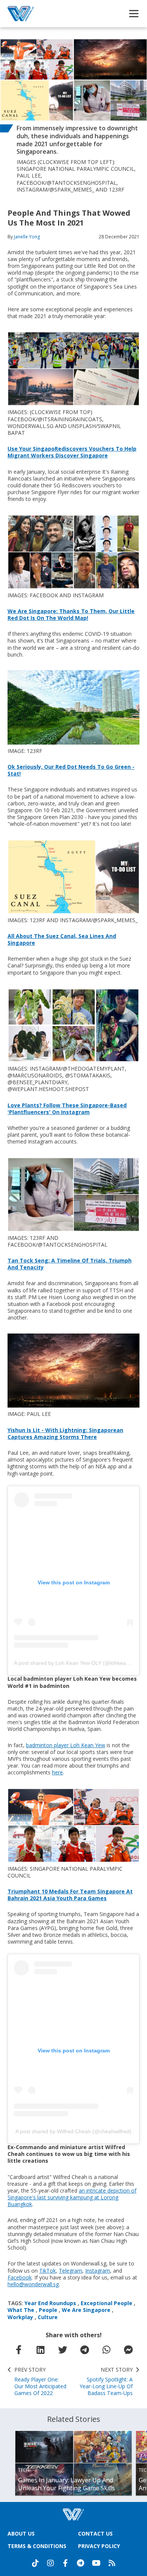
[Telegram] (81, 2563)
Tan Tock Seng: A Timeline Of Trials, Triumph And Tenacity (70, 1264)
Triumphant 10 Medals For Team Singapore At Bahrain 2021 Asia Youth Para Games (70, 1895)
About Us (21, 2534)
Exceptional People (106, 2303)
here (57, 1772)
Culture (48, 2317)
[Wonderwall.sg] (21, 14)
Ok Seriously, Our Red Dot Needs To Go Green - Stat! (71, 770)
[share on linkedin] (40, 2350)
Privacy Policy (99, 2546)
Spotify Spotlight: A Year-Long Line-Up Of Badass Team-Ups (106, 2382)
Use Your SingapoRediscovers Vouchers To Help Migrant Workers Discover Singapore (72, 452)
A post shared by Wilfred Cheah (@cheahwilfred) (73, 2131)
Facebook (20, 2277)
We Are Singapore (86, 2310)
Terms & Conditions (37, 2546)
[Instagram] (51, 2563)
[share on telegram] (84, 2350)
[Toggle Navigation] (134, 14)
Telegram (70, 2271)
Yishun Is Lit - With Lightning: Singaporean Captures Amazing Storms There (65, 1433)
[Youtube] (96, 2563)
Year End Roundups (50, 2303)
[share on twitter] (63, 2350)
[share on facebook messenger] (129, 2350)
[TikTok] (35, 2563)
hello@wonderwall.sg (33, 2284)
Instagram (98, 2271)
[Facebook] (66, 2563)
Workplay (20, 2317)
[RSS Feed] (112, 2563)
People (48, 2310)
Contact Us (95, 2534)
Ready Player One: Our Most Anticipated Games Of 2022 (40, 2382)
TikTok (47, 2271)
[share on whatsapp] (106, 2350)
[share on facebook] (18, 2350)
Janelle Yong (27, 237)
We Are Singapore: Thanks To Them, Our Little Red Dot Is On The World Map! (71, 614)
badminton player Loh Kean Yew (66, 1745)
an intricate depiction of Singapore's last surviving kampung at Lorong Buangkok (72, 2197)
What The (21, 2310)
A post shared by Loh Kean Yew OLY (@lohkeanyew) (77, 1663)
